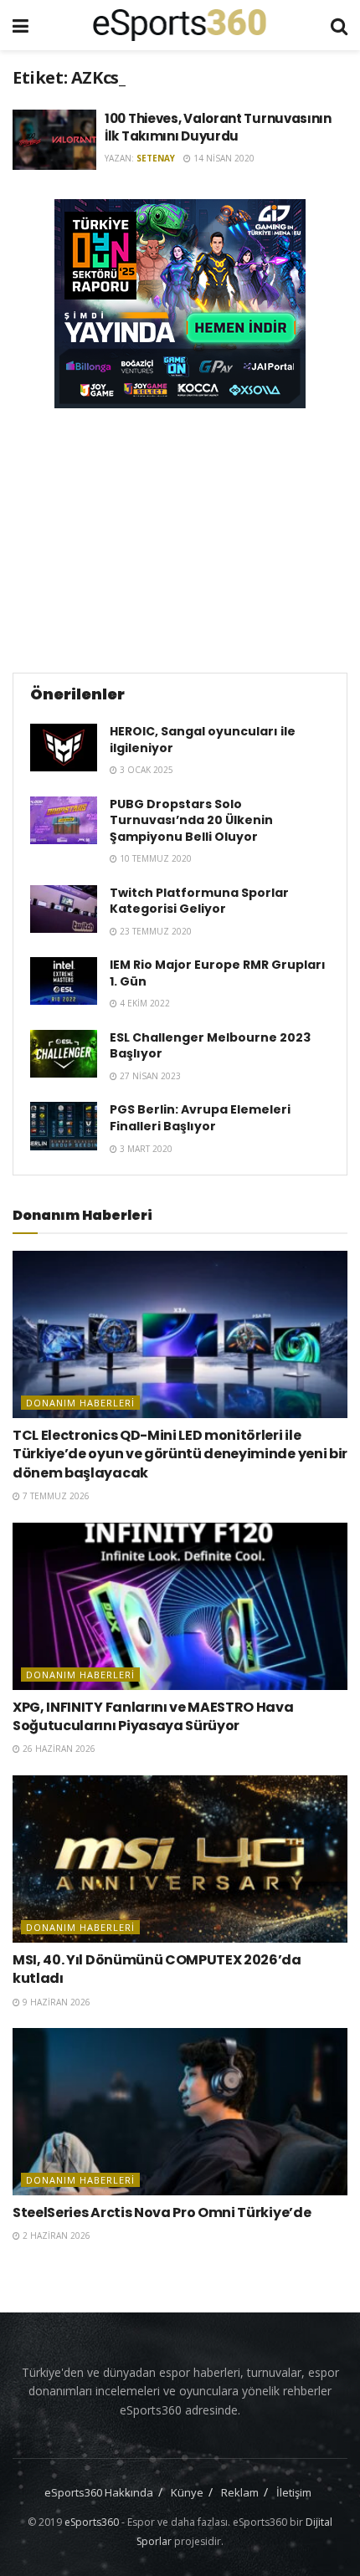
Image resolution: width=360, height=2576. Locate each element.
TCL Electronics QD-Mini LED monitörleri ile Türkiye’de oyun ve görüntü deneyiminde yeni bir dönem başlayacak (180, 1454)
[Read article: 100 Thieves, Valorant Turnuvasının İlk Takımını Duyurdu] (54, 140)
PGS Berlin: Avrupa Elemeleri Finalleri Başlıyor (200, 1118)
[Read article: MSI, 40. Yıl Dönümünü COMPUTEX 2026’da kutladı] (180, 1859)
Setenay (156, 158)
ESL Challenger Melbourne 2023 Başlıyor (210, 1046)
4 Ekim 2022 (144, 1003)
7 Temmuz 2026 (55, 1496)
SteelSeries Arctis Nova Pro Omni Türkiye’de (162, 2212)
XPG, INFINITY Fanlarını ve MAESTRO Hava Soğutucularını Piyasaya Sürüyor (153, 1716)
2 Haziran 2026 (55, 2235)
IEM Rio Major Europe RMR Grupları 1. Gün (218, 973)
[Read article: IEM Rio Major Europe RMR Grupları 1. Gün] (64, 981)
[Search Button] (339, 25)
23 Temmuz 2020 (154, 931)
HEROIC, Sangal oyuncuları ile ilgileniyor (203, 740)
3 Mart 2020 (145, 1149)
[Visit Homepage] (180, 25)
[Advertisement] (180, 538)
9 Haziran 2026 (55, 2002)
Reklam (240, 2492)
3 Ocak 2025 (145, 770)
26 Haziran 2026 (58, 1749)
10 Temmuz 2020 (154, 858)
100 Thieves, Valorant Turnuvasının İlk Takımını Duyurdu (218, 127)
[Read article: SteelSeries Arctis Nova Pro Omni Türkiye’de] (180, 2112)
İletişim (294, 2492)
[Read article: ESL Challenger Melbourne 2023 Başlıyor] (64, 1054)
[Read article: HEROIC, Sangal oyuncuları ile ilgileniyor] (64, 748)
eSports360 (92, 2522)
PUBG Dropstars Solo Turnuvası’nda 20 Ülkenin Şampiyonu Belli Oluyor (191, 820)
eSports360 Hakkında (99, 2492)
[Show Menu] (21, 25)
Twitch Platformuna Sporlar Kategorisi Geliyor (199, 901)
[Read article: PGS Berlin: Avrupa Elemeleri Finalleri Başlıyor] (64, 1126)
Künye (187, 2492)
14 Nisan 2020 (223, 158)
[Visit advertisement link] (180, 304)
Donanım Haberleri (80, 1403)
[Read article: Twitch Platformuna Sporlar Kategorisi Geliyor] (64, 909)
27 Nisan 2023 (149, 1076)
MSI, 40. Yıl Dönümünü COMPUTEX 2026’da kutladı (157, 1969)
